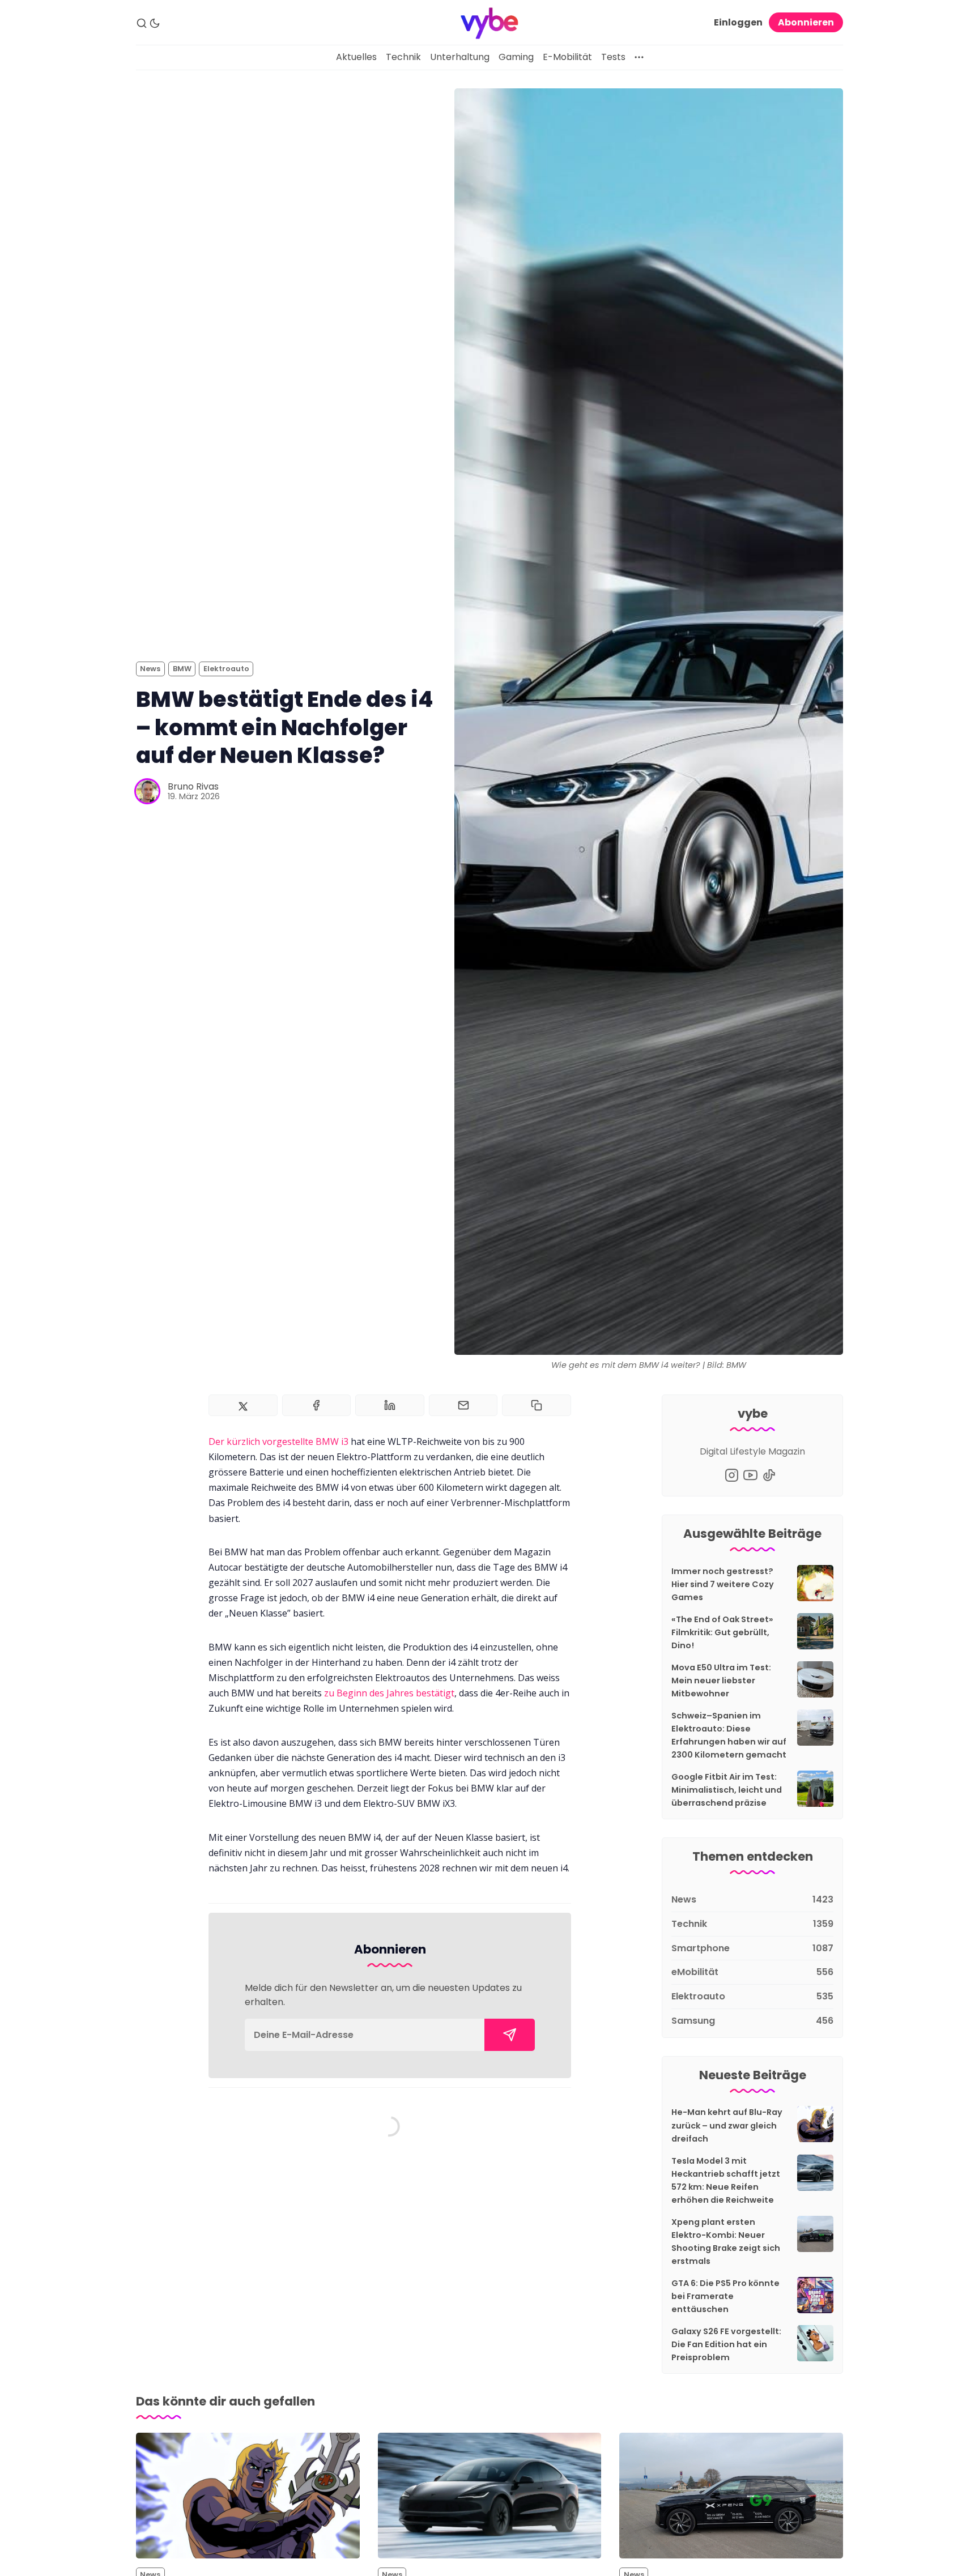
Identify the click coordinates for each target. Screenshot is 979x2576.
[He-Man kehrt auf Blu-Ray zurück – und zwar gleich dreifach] (248, 2496)
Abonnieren (806, 22)
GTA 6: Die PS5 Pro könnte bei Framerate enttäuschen (725, 2296)
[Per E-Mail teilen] (463, 1405)
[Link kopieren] (537, 1405)
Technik (403, 57)
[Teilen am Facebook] (317, 1405)
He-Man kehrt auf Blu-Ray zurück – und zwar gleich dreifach (727, 2125)
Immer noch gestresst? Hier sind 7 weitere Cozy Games (723, 1584)
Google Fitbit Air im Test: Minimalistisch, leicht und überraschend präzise (727, 1790)
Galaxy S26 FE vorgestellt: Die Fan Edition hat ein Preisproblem (726, 2344)
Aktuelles (356, 57)
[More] (639, 57)
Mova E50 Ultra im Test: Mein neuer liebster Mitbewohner (721, 1681)
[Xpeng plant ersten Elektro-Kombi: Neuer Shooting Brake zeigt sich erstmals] (731, 2496)
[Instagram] (732, 1475)
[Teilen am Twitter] (243, 1405)
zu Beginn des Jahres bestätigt (389, 1693)
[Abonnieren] (510, 2035)
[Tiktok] (769, 1475)
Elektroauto (226, 669)
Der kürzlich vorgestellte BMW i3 (278, 1441)
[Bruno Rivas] (147, 791)
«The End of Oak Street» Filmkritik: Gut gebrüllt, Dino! (722, 1632)
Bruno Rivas (193, 786)
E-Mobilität (567, 57)
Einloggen (738, 22)
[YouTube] (750, 1475)
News (150, 669)
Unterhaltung (460, 57)
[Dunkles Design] (155, 23)
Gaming (516, 57)
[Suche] (142, 23)
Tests (613, 57)
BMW (182, 669)
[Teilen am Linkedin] (390, 1405)
